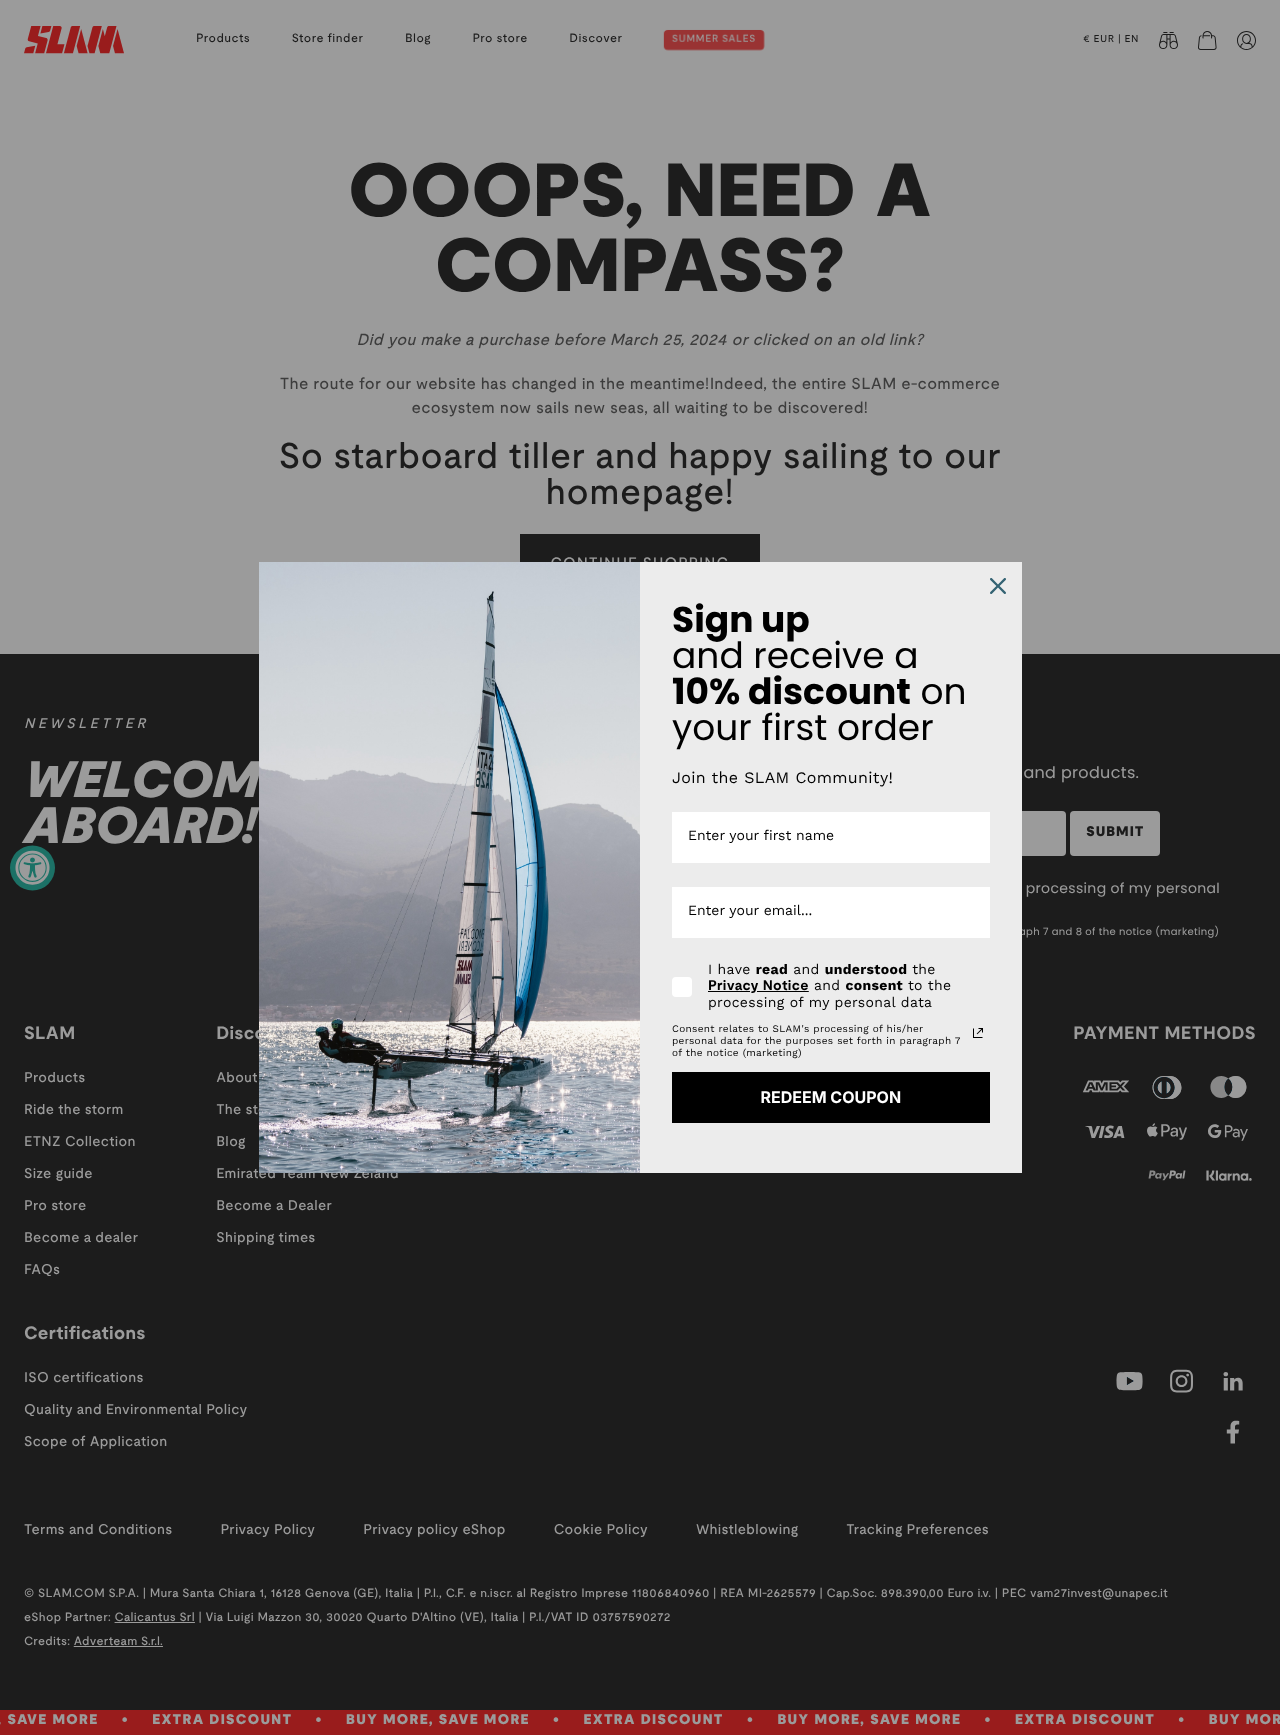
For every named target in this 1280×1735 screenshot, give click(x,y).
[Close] (998, 586)
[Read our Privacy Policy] (978, 1033)
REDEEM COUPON (830, 1097)
